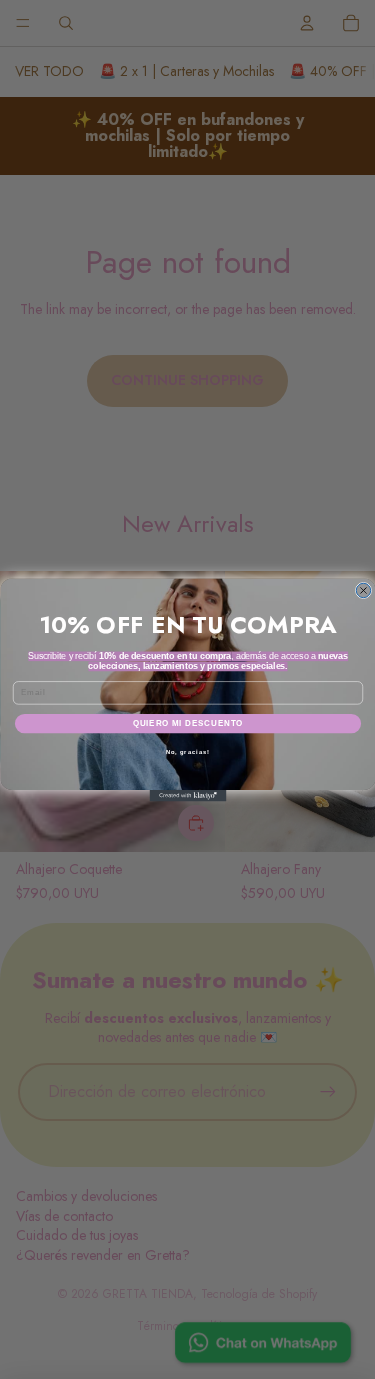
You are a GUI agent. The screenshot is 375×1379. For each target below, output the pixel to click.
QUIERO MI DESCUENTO (187, 723)
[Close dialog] (363, 590)
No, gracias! (187, 751)
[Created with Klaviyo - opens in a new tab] (187, 796)
